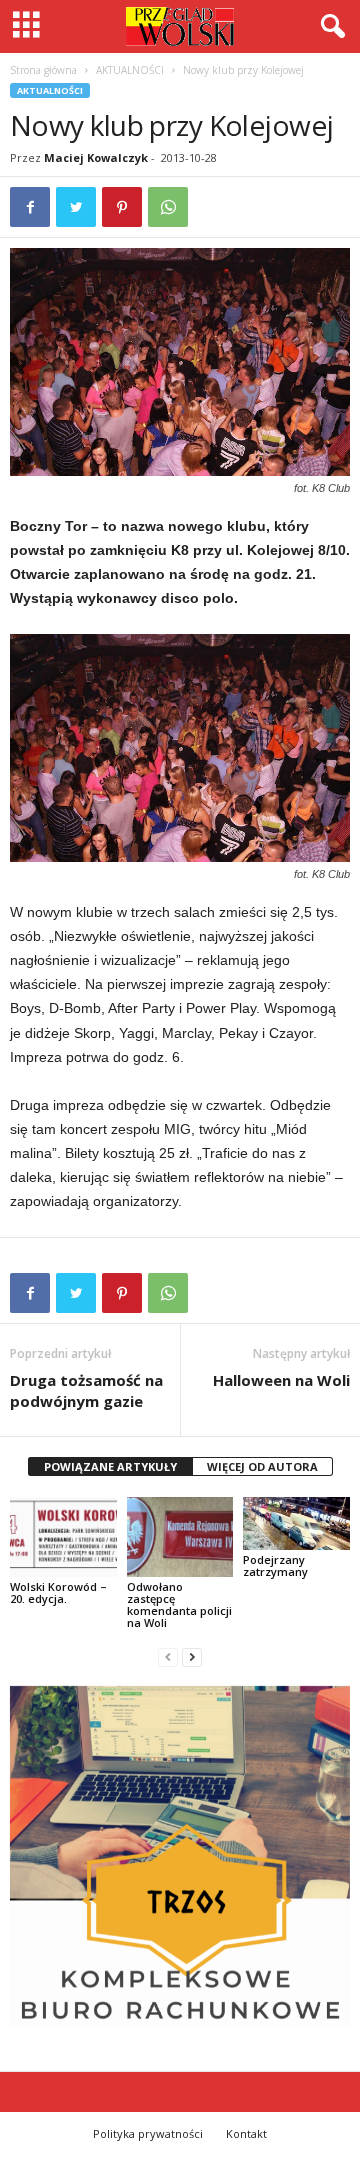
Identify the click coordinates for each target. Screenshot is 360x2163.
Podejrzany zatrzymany (275, 1565)
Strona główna (43, 70)
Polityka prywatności (148, 2133)
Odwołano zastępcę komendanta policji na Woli (179, 1604)
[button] (329, 27)
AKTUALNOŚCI (130, 70)
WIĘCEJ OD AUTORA (262, 1466)
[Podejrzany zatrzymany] (296, 1523)
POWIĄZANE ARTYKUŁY (110, 1466)
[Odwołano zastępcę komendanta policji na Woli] (180, 1537)
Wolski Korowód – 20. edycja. (58, 1592)
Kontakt (246, 2133)
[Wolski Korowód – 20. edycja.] (63, 1537)
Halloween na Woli (281, 1380)
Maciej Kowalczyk (96, 157)
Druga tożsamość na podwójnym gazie (86, 1390)
